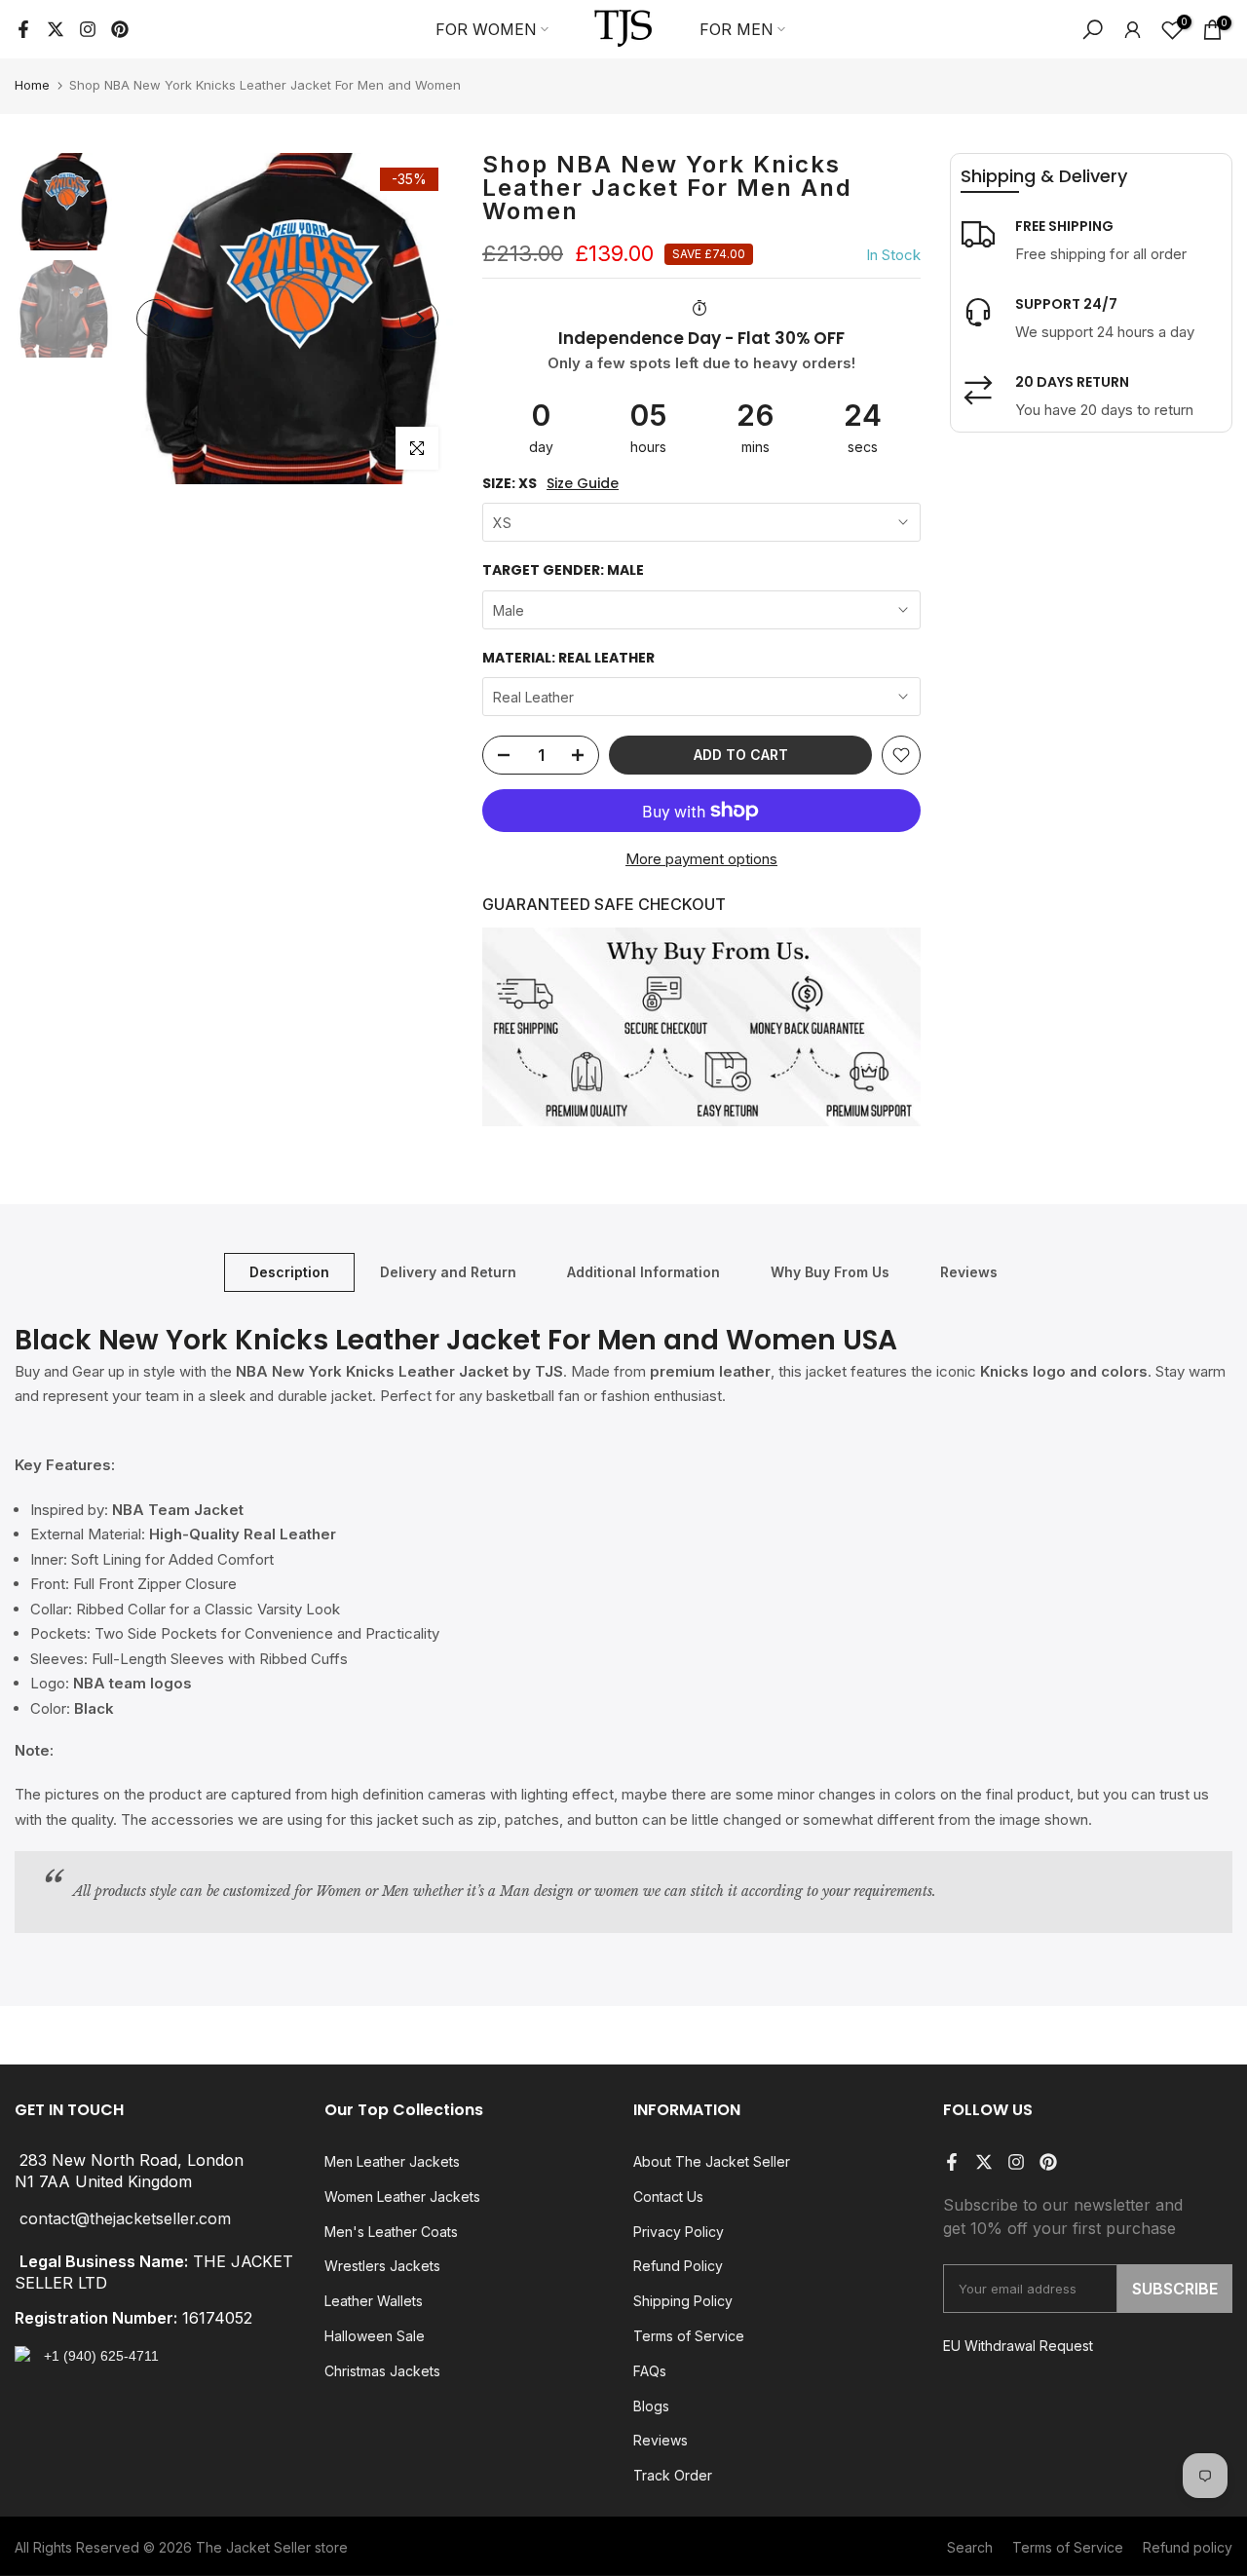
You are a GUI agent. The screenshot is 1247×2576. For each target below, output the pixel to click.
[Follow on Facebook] (23, 29)
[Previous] (156, 319)
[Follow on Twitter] (56, 29)
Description (289, 1271)
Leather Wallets (374, 2301)
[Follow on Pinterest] (120, 29)
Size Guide (583, 484)
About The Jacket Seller (712, 2161)
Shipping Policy (683, 2301)
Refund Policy (678, 2266)
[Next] (419, 319)
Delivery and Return (448, 1271)
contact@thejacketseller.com (125, 2218)
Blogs (651, 2406)
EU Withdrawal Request (1018, 2346)
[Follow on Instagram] (88, 29)
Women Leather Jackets (402, 2197)
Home (32, 85)
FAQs (650, 2371)
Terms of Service (689, 2336)
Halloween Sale (375, 2336)
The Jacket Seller (253, 2547)
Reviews (969, 1271)
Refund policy (1188, 2547)
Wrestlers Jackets (382, 2266)
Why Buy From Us (830, 1271)
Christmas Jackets (382, 2371)
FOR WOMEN (486, 29)
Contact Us (668, 2197)
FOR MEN (737, 29)
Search (970, 2547)
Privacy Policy (679, 2232)
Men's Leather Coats (391, 2232)
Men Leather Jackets (392, 2161)
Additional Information (643, 1271)
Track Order (673, 2475)
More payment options (701, 859)
